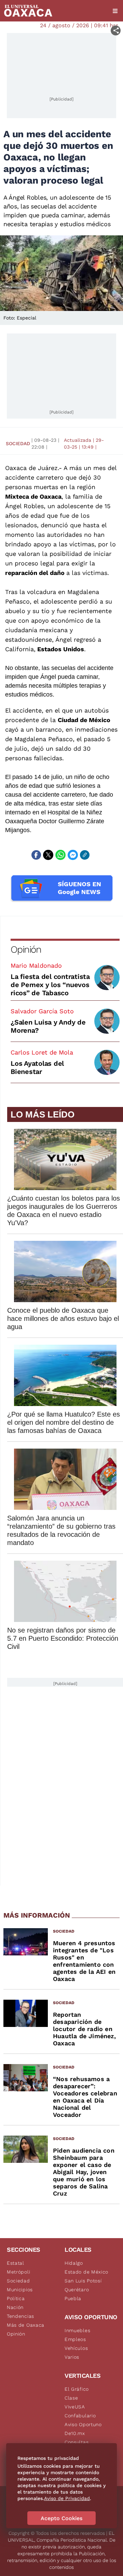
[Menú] (115, 11)
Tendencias (20, 2316)
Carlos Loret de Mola (42, 1052)
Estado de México (86, 2272)
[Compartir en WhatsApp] (60, 855)
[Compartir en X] (48, 855)
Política (16, 2298)
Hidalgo (74, 2263)
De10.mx (75, 2433)
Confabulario (80, 2416)
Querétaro (77, 2290)
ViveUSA (75, 2407)
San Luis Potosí (83, 2281)
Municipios (20, 2290)
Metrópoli (18, 2272)
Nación (15, 2307)
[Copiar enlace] (85, 855)
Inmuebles (77, 2330)
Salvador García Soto (42, 1011)
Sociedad (18, 443)
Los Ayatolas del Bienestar (37, 1067)
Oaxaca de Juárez (31, 468)
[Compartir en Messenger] (73, 855)
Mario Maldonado (36, 965)
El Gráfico (77, 2389)
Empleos (75, 2339)
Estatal (16, 2263)
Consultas (77, 2442)
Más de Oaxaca (26, 2325)
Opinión (26, 949)
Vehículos (76, 2348)
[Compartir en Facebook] (36, 855)
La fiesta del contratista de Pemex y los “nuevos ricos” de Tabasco (50, 985)
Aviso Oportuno (83, 2424)
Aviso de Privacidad (67, 2498)
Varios (72, 2357)
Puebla (73, 2298)
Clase (71, 2398)
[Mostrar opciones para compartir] (116, 30)
